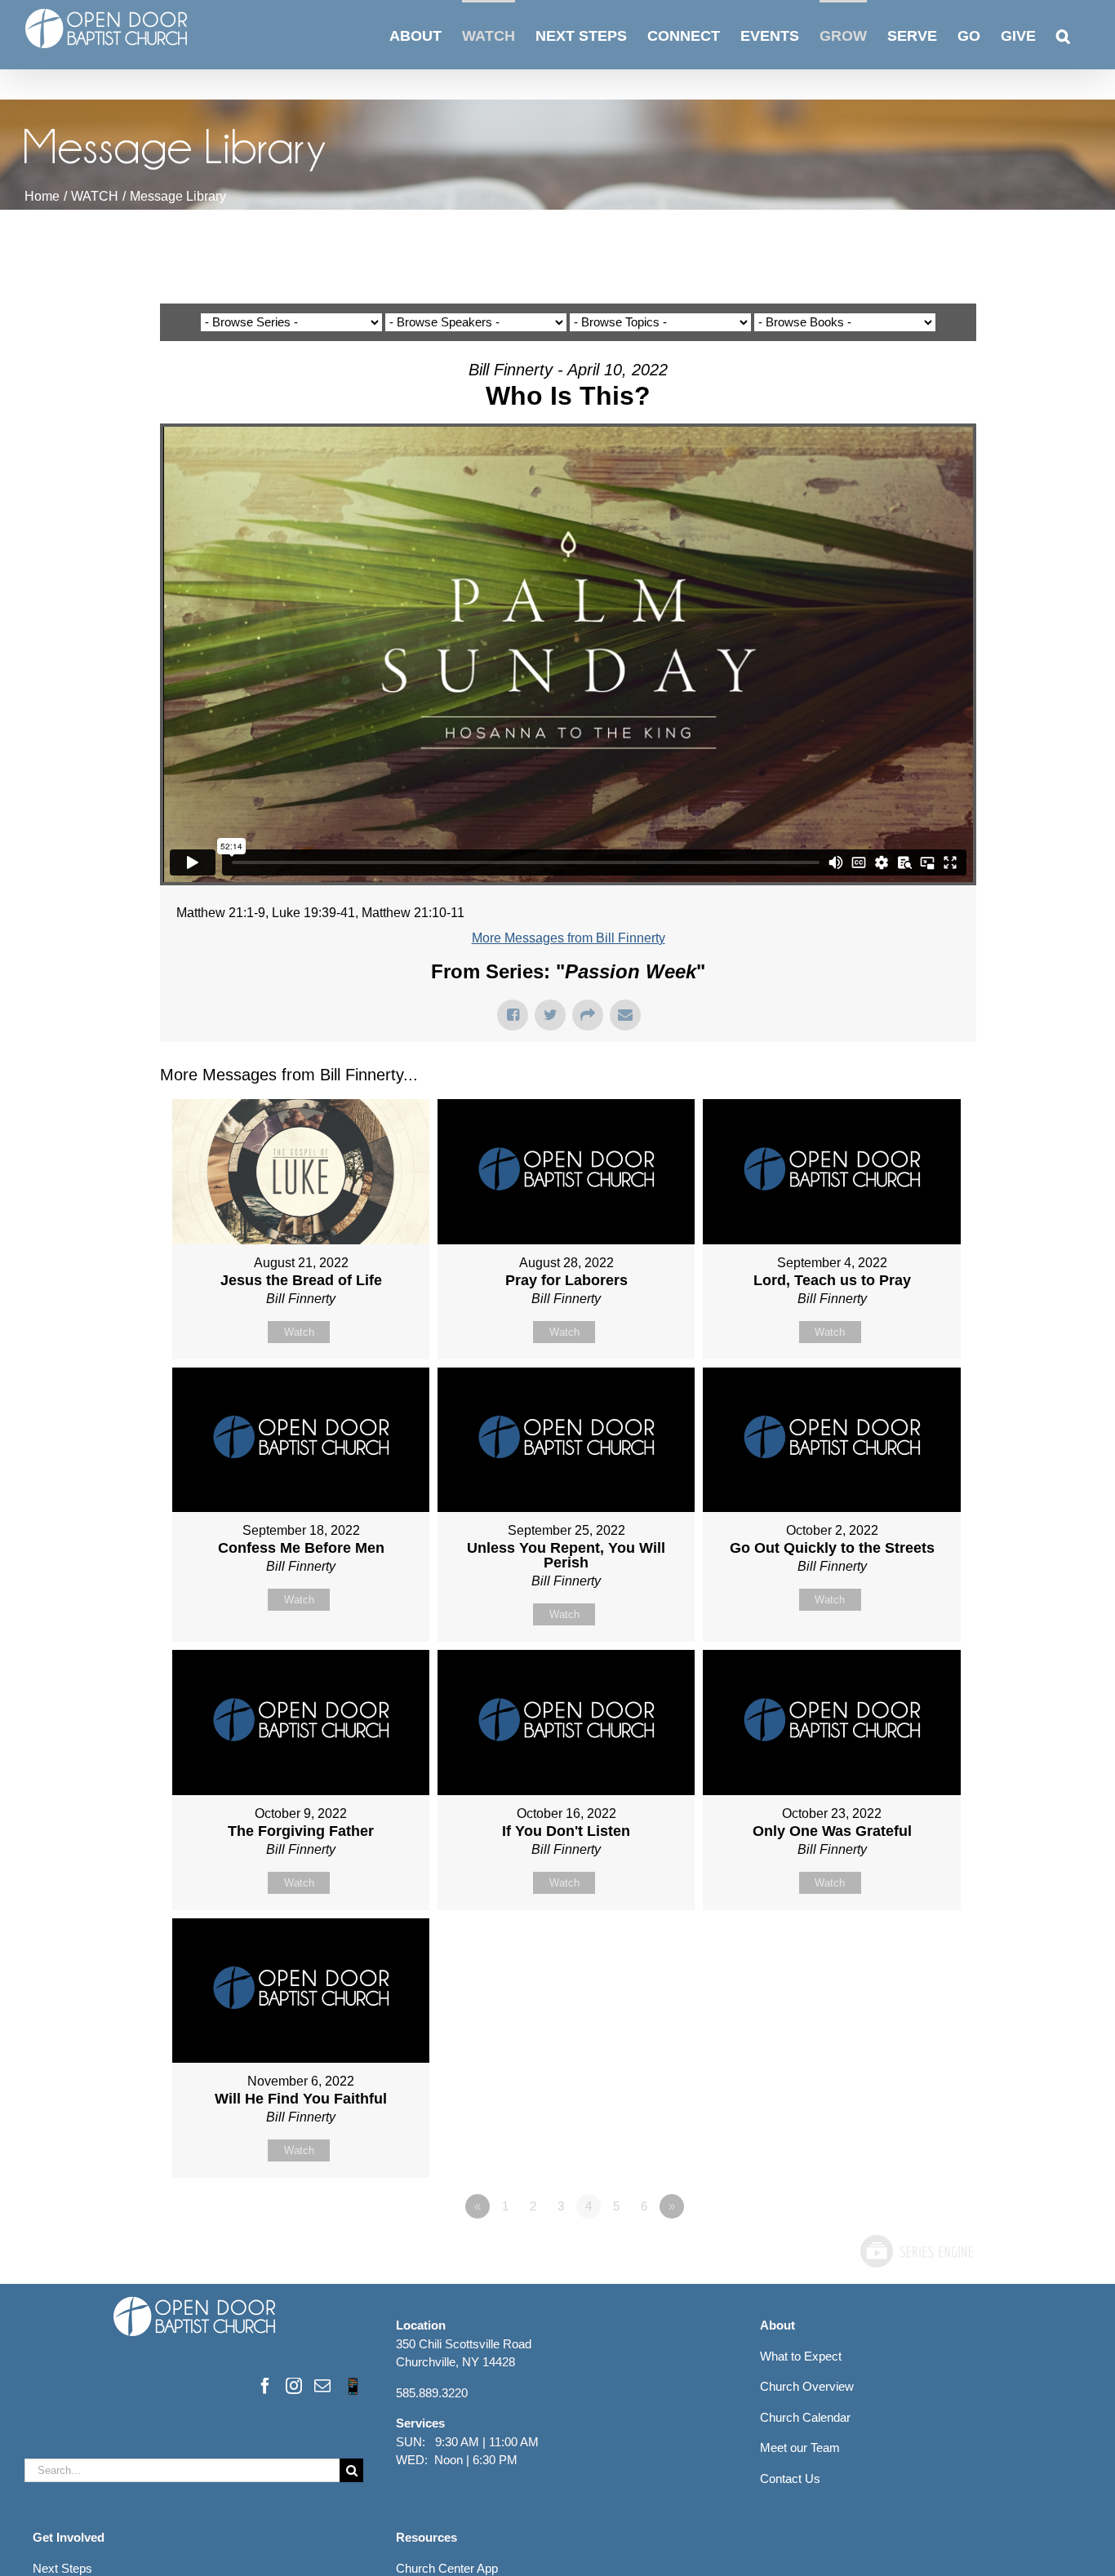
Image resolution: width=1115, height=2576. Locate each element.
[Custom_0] (353, 2386)
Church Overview (807, 2386)
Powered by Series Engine (916, 2251)
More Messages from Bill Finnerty (569, 938)
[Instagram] (294, 2386)
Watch (299, 1332)
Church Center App (447, 2568)
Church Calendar (805, 2417)
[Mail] (322, 2386)
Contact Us (790, 2478)
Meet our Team (800, 2447)
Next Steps (62, 2568)
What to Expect (801, 2356)
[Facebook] (265, 2386)
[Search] (1063, 35)
